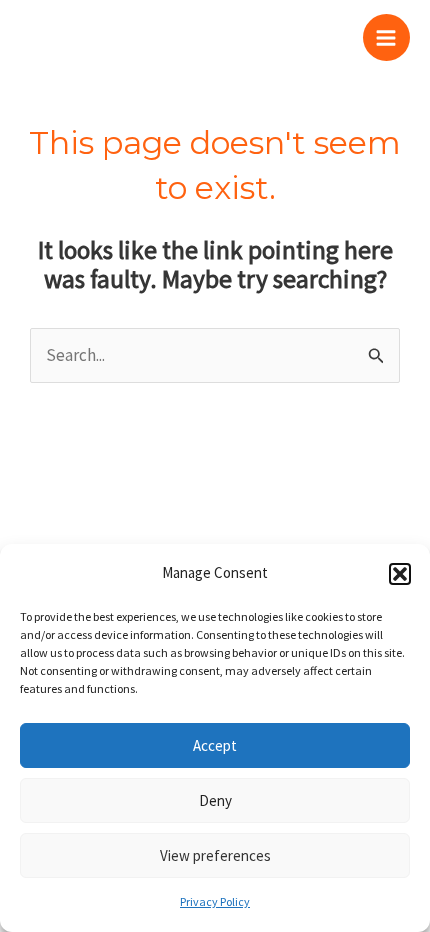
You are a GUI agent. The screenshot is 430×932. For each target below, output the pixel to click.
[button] (400, 574)
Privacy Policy (215, 901)
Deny (215, 800)
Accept (215, 745)
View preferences (215, 855)
